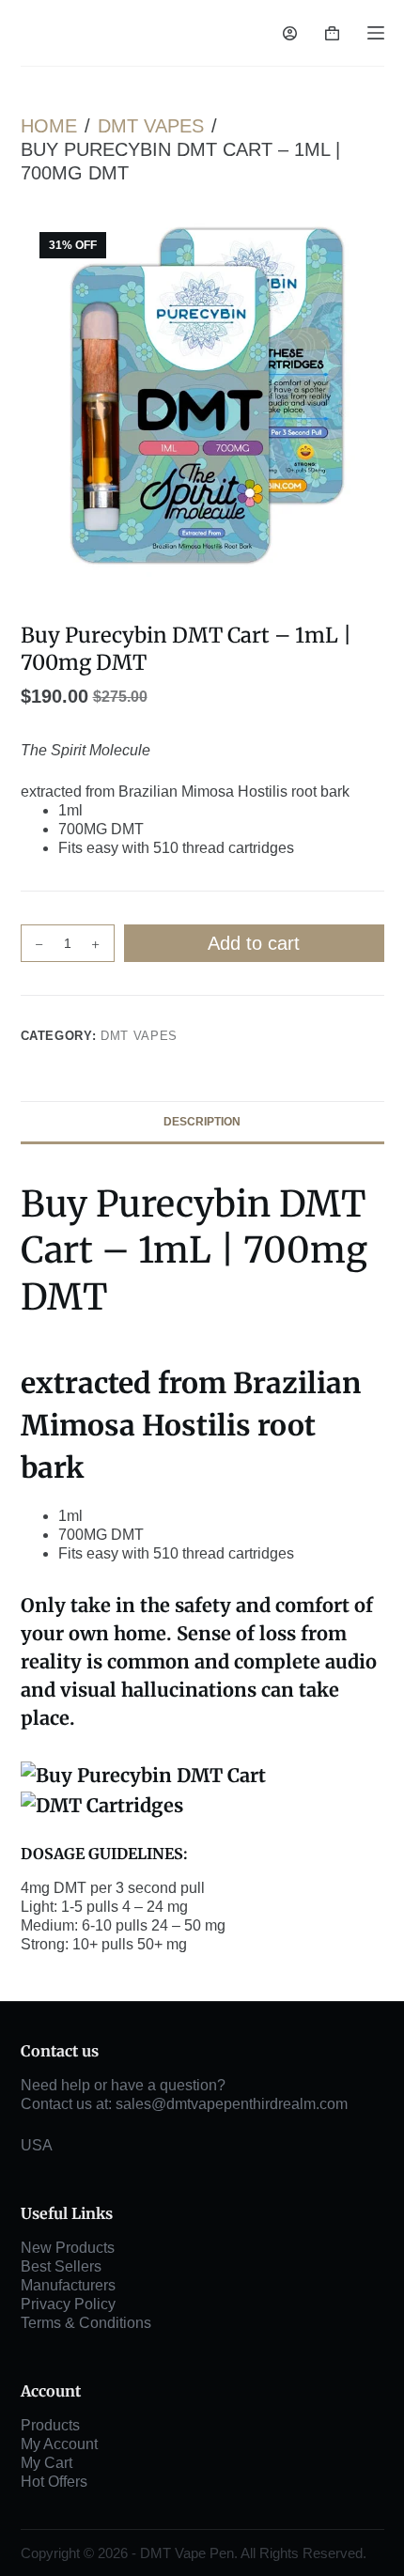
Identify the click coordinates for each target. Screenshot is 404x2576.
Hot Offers (54, 2482)
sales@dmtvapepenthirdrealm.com (232, 2104)
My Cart (47, 2463)
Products (50, 2425)
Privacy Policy (68, 2304)
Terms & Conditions (86, 2323)
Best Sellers (61, 2266)
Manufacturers (68, 2285)
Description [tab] (202, 1122)
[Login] (290, 33)
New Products (68, 2248)
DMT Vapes (139, 1036)
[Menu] (376, 33)
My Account (59, 2444)
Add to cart (254, 943)
